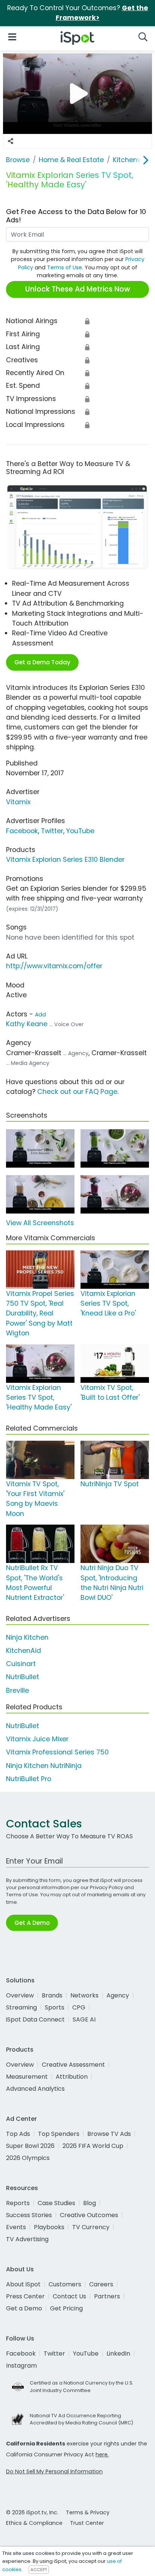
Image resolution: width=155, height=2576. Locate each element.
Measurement (27, 2077)
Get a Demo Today (42, 662)
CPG (79, 2007)
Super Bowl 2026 (30, 2146)
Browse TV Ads (109, 2134)
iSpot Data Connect (35, 2019)
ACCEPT (39, 2570)
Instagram (21, 2366)
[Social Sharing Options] (11, 141)
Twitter (52, 831)
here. (102, 2454)
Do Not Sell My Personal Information (54, 2471)
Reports (18, 2203)
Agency (118, 1995)
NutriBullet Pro (29, 1779)
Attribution (72, 2077)
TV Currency (91, 2227)
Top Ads (18, 2134)
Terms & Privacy (88, 2512)
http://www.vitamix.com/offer (54, 966)
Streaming (21, 2007)
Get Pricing (66, 2308)
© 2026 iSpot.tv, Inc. (32, 2512)
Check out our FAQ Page (77, 1092)
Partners (107, 2296)
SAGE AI (84, 2019)
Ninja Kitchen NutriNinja (44, 1766)
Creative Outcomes (89, 2215)
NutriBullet (23, 1677)
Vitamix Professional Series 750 (57, 1752)
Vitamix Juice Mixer (37, 1739)
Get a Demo (24, 2308)
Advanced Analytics (35, 2089)
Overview (20, 1995)
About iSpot (23, 2284)
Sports (55, 2007)
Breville (17, 1690)
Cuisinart (21, 1664)
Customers (65, 2284)
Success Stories (29, 2215)
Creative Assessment (73, 2065)
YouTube (80, 831)
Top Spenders (59, 2134)
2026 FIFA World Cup (93, 2146)
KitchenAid (24, 1651)
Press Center (25, 2296)
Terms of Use (65, 267)
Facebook (22, 831)
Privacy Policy (106, 1887)
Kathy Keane (27, 1024)
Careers (101, 2284)
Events (16, 2227)
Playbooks (49, 2227)
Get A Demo (32, 1923)
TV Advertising (27, 2239)
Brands (52, 1995)
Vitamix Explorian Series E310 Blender (65, 860)
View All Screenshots (40, 1223)
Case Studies (56, 2203)
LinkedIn (118, 2353)
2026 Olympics (28, 2158)
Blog (90, 2203)
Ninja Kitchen (27, 1637)
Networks (84, 1995)
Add (40, 1015)
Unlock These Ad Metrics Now (78, 289)
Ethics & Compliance (34, 2523)
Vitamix (18, 802)
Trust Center (87, 2523)
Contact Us (69, 2296)
